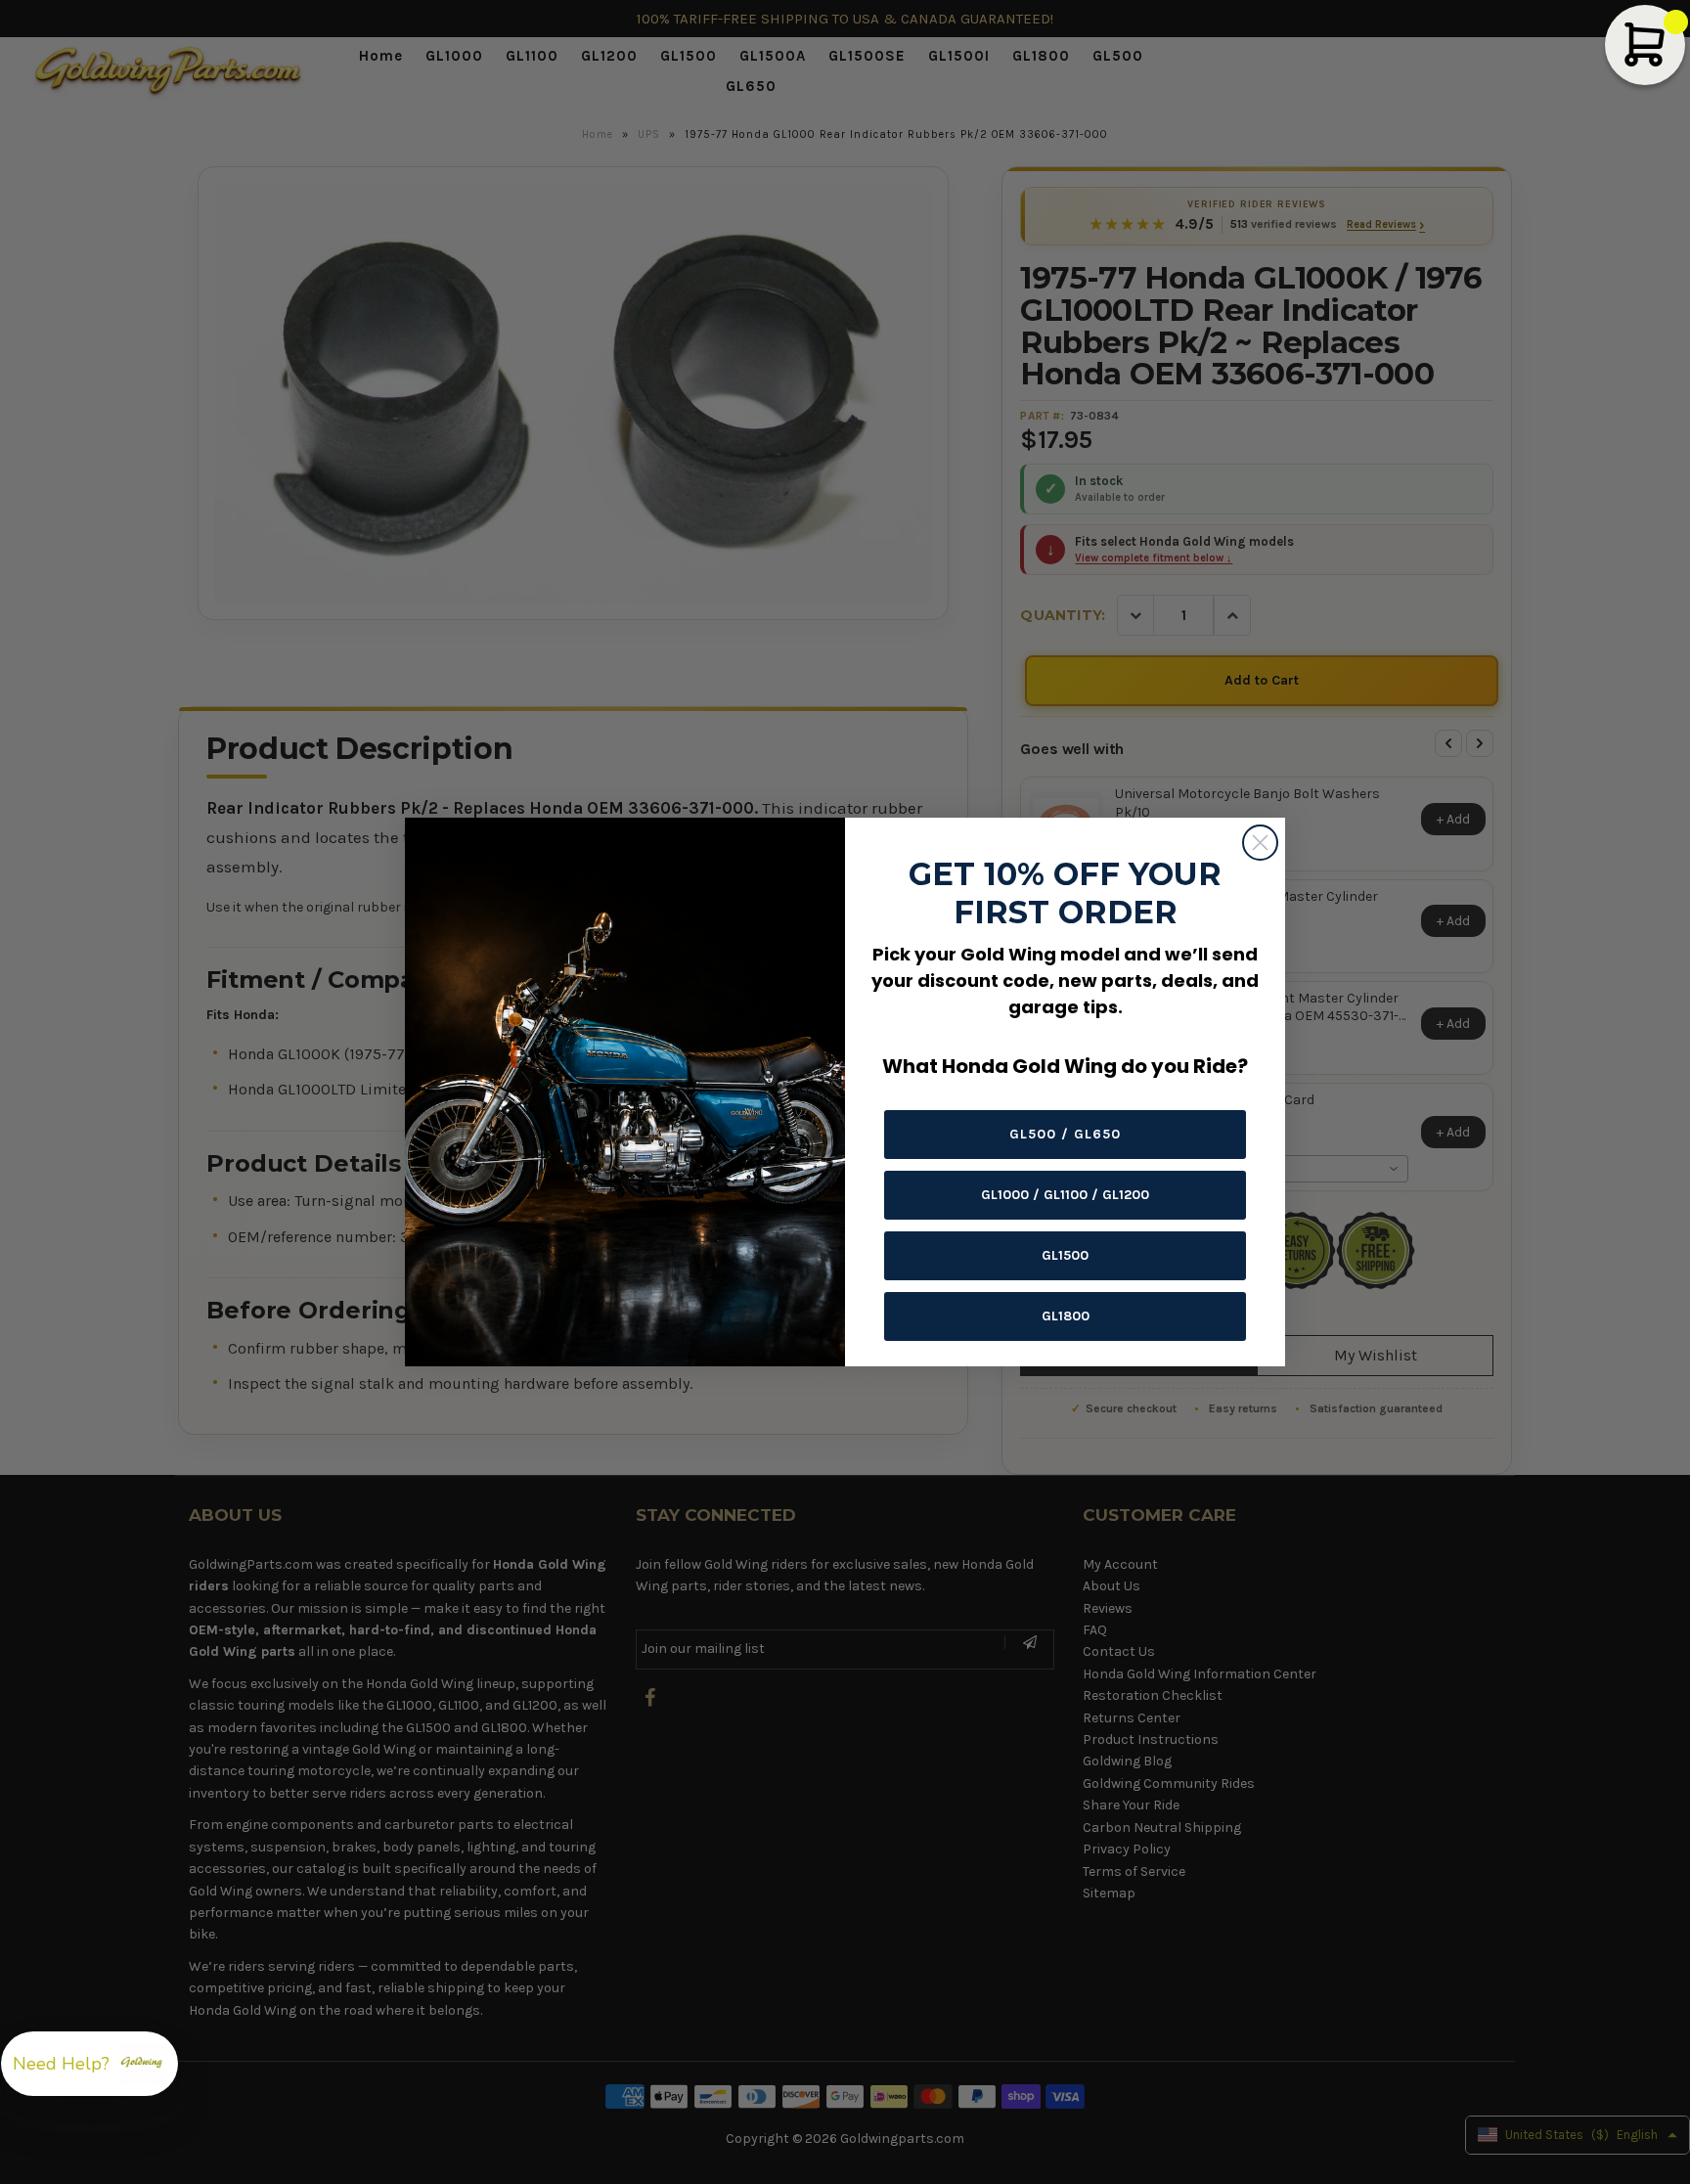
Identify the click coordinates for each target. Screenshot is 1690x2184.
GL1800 (1066, 1316)
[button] (89, 2064)
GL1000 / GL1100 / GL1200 (1065, 1195)
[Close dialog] (1260, 843)
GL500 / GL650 (1065, 1134)
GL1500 (1065, 1255)
